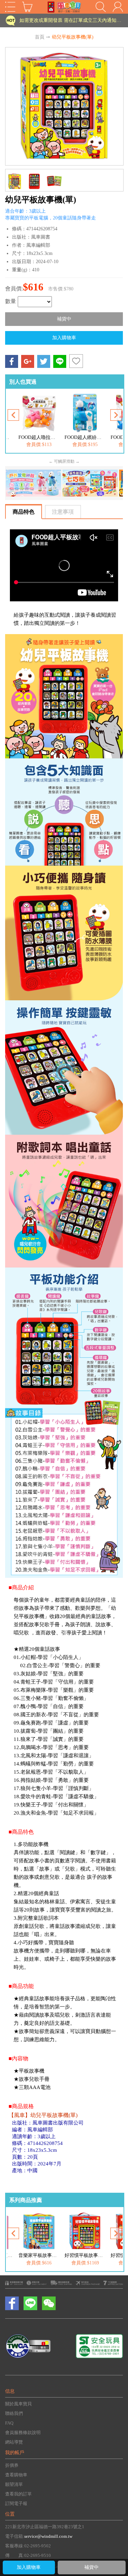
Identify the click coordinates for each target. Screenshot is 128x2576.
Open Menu (10, 7)
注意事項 (63, 512)
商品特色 (24, 512)
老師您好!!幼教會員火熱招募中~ (54, 23)
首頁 (40, 37)
